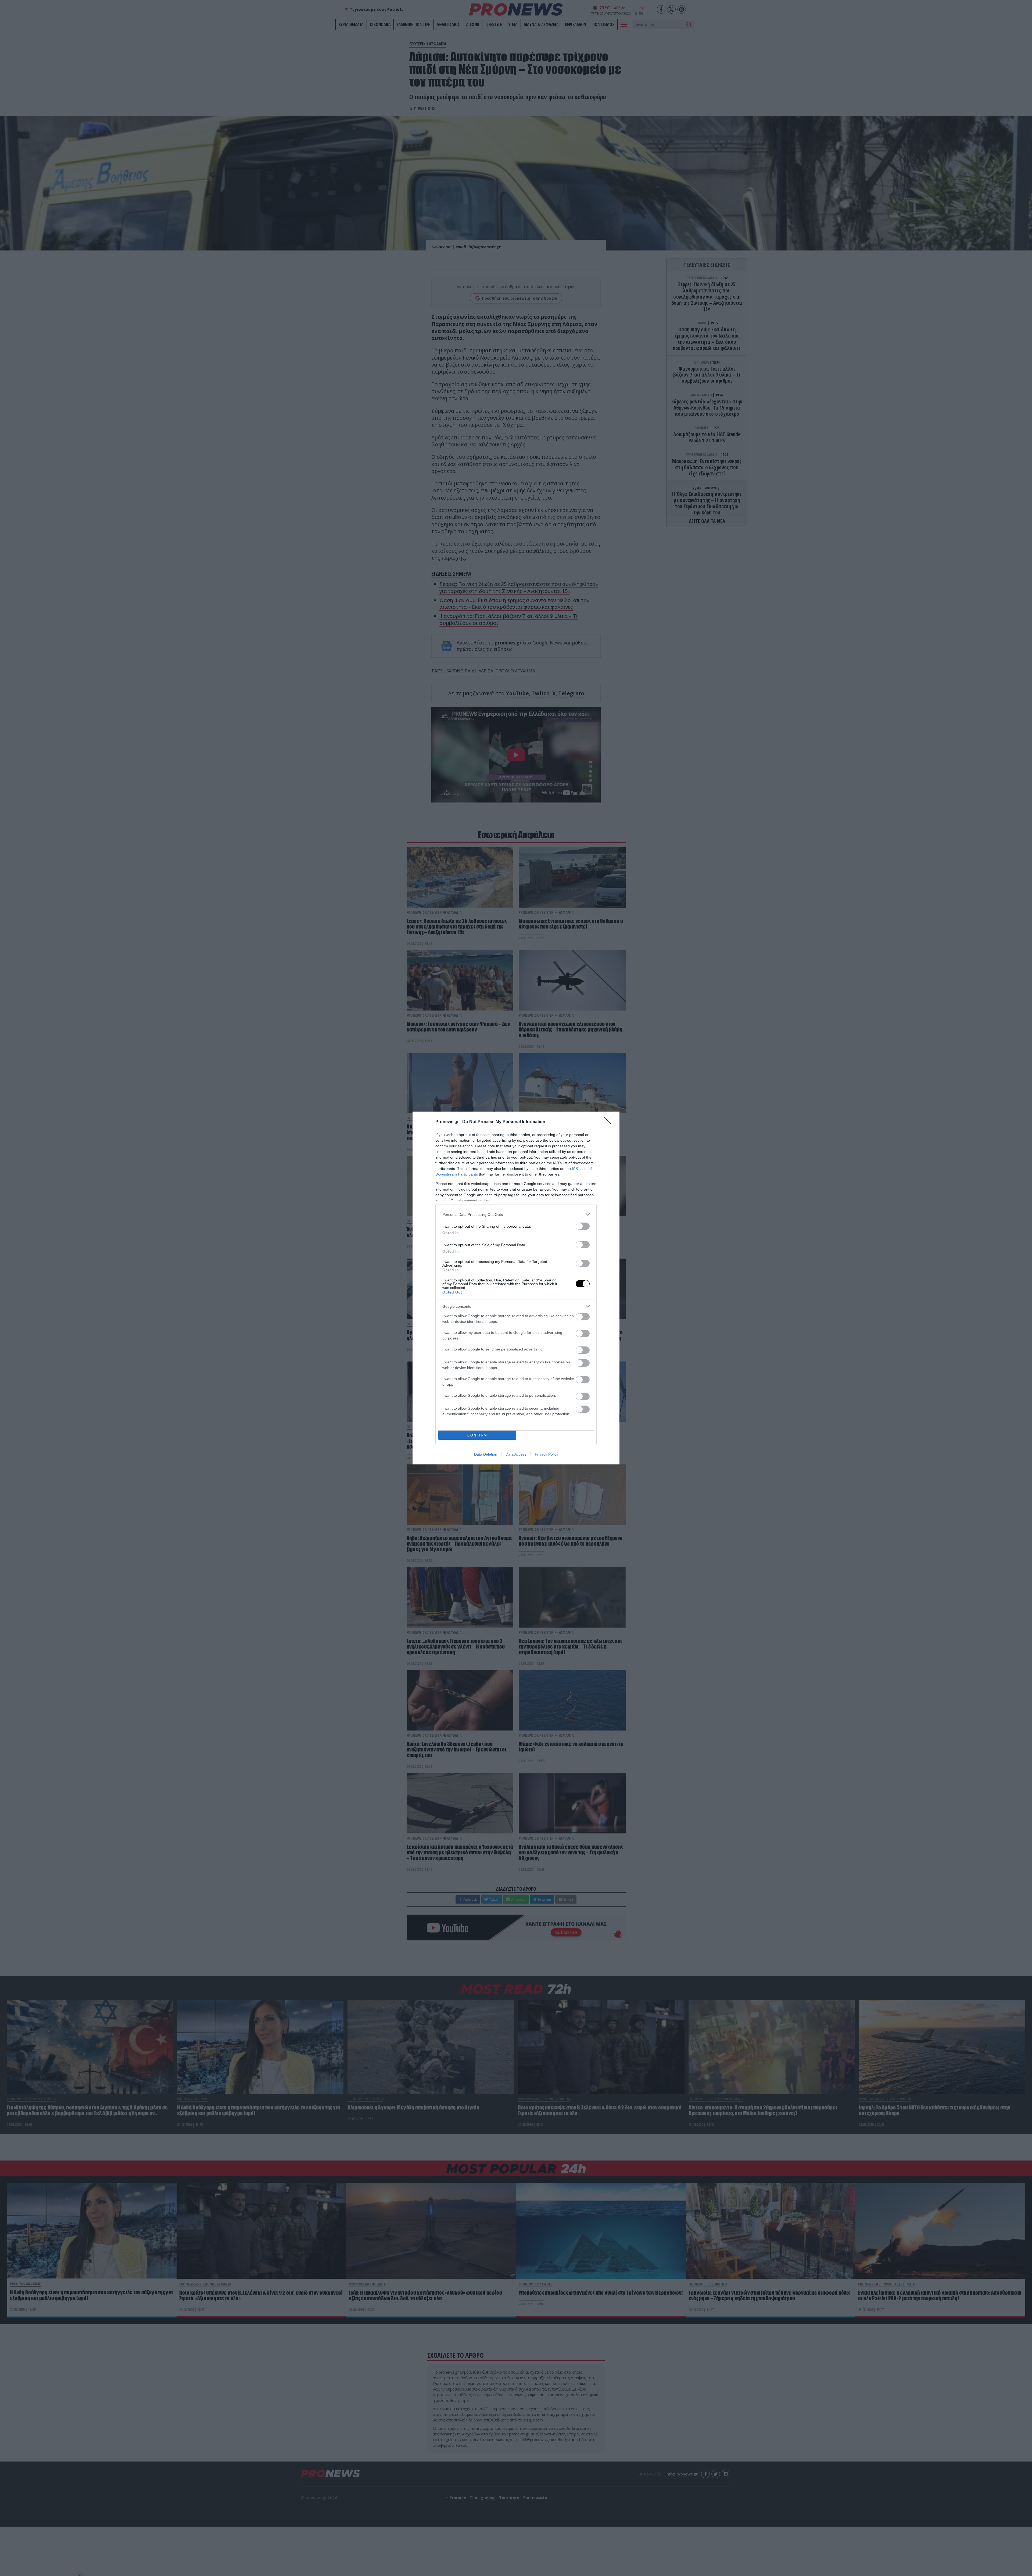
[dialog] (516, 1288)
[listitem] (516, 1214)
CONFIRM (477, 1435)
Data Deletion (486, 1454)
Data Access (516, 1454)
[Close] (609, 1122)
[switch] (583, 1226)
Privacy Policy (547, 1454)
